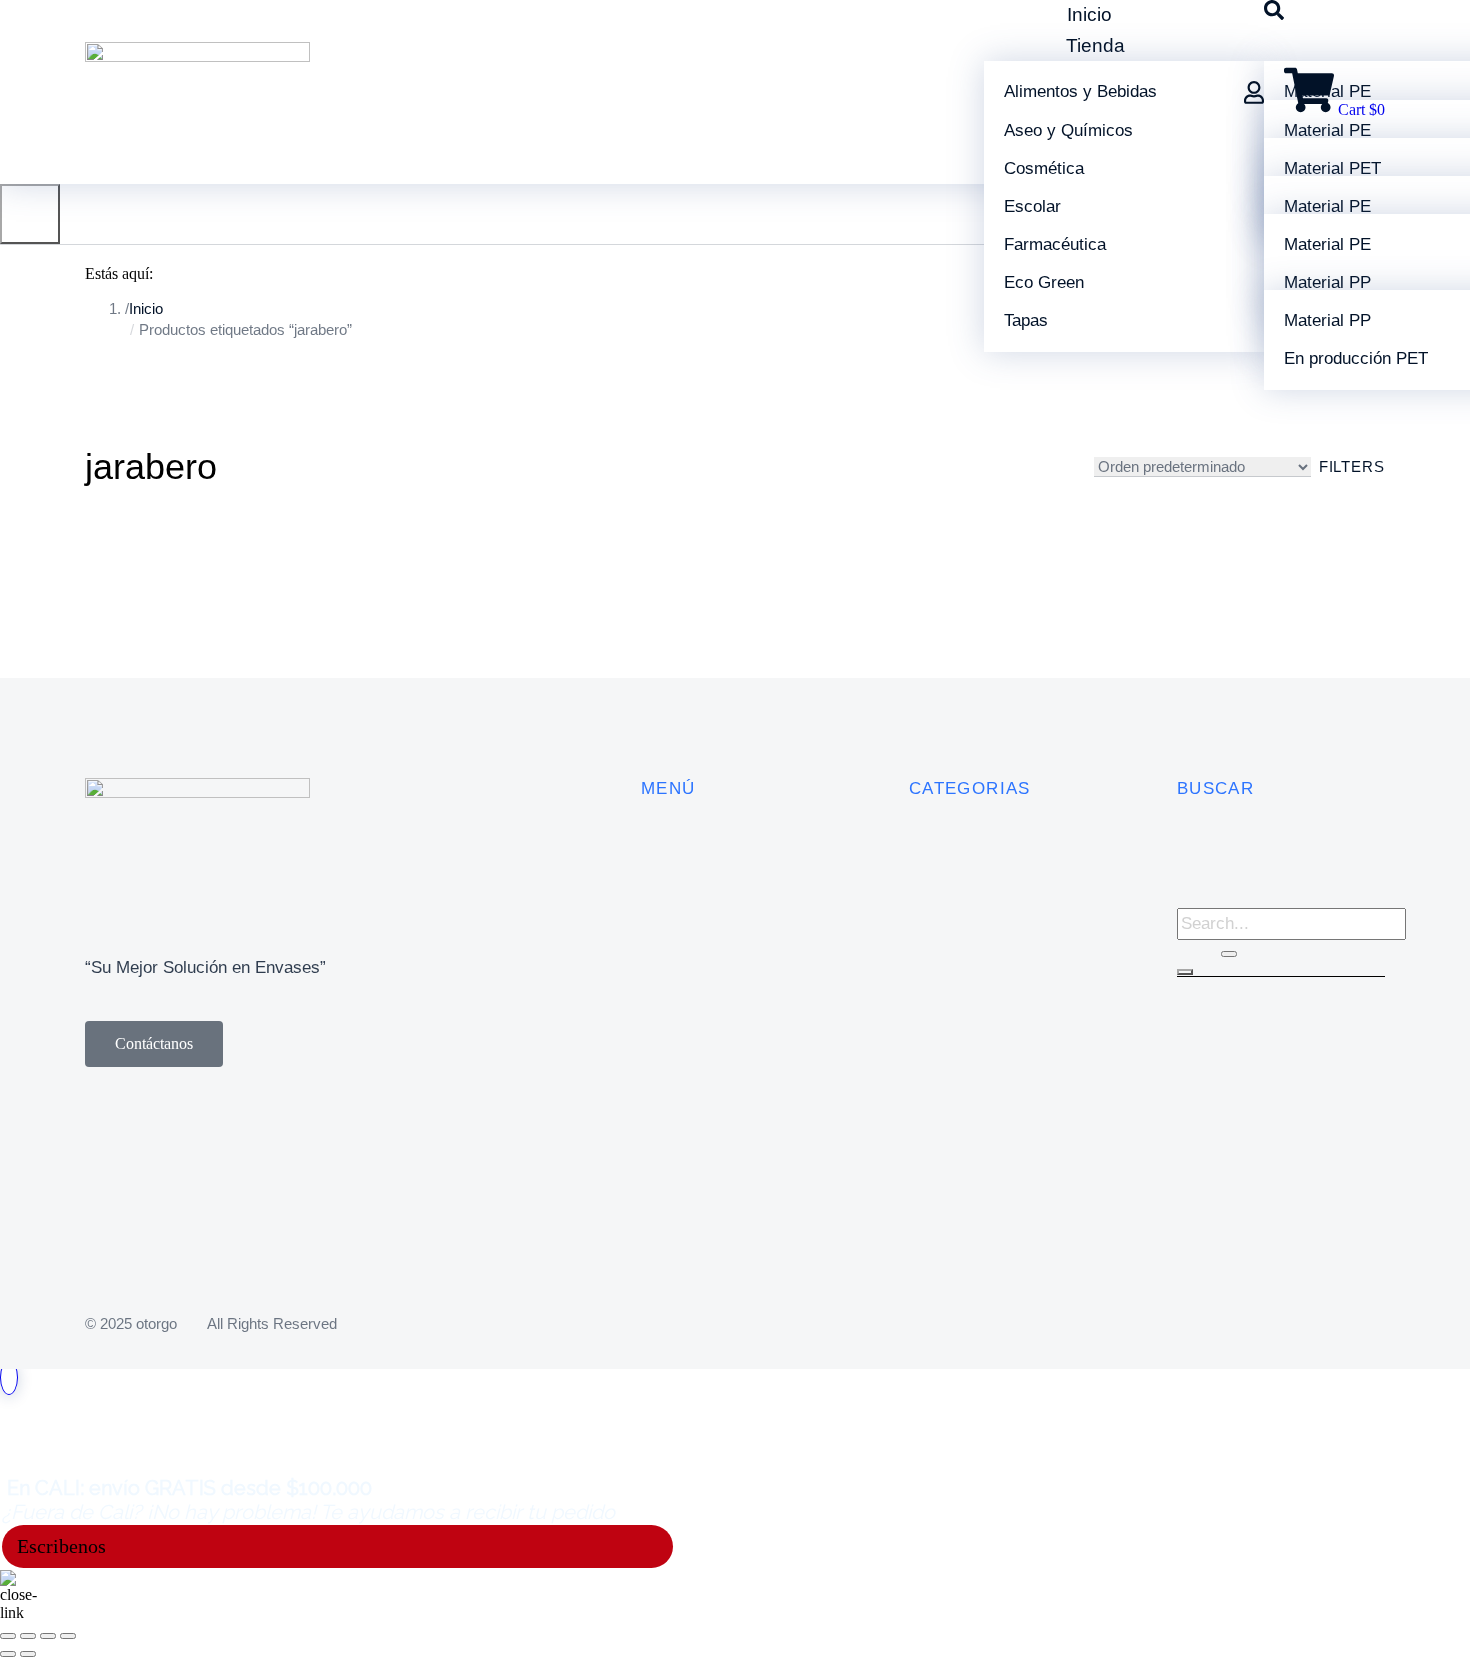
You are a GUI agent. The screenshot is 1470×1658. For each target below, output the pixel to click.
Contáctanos (154, 1043)
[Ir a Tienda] (9, 1377)
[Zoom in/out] (68, 1636)
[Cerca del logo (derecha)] (28, 1654)
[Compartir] (28, 1636)
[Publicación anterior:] (8, 1654)
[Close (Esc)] (8, 1636)
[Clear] (1229, 954)
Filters (1352, 466)
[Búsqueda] (1185, 972)
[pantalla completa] (48, 1636)
